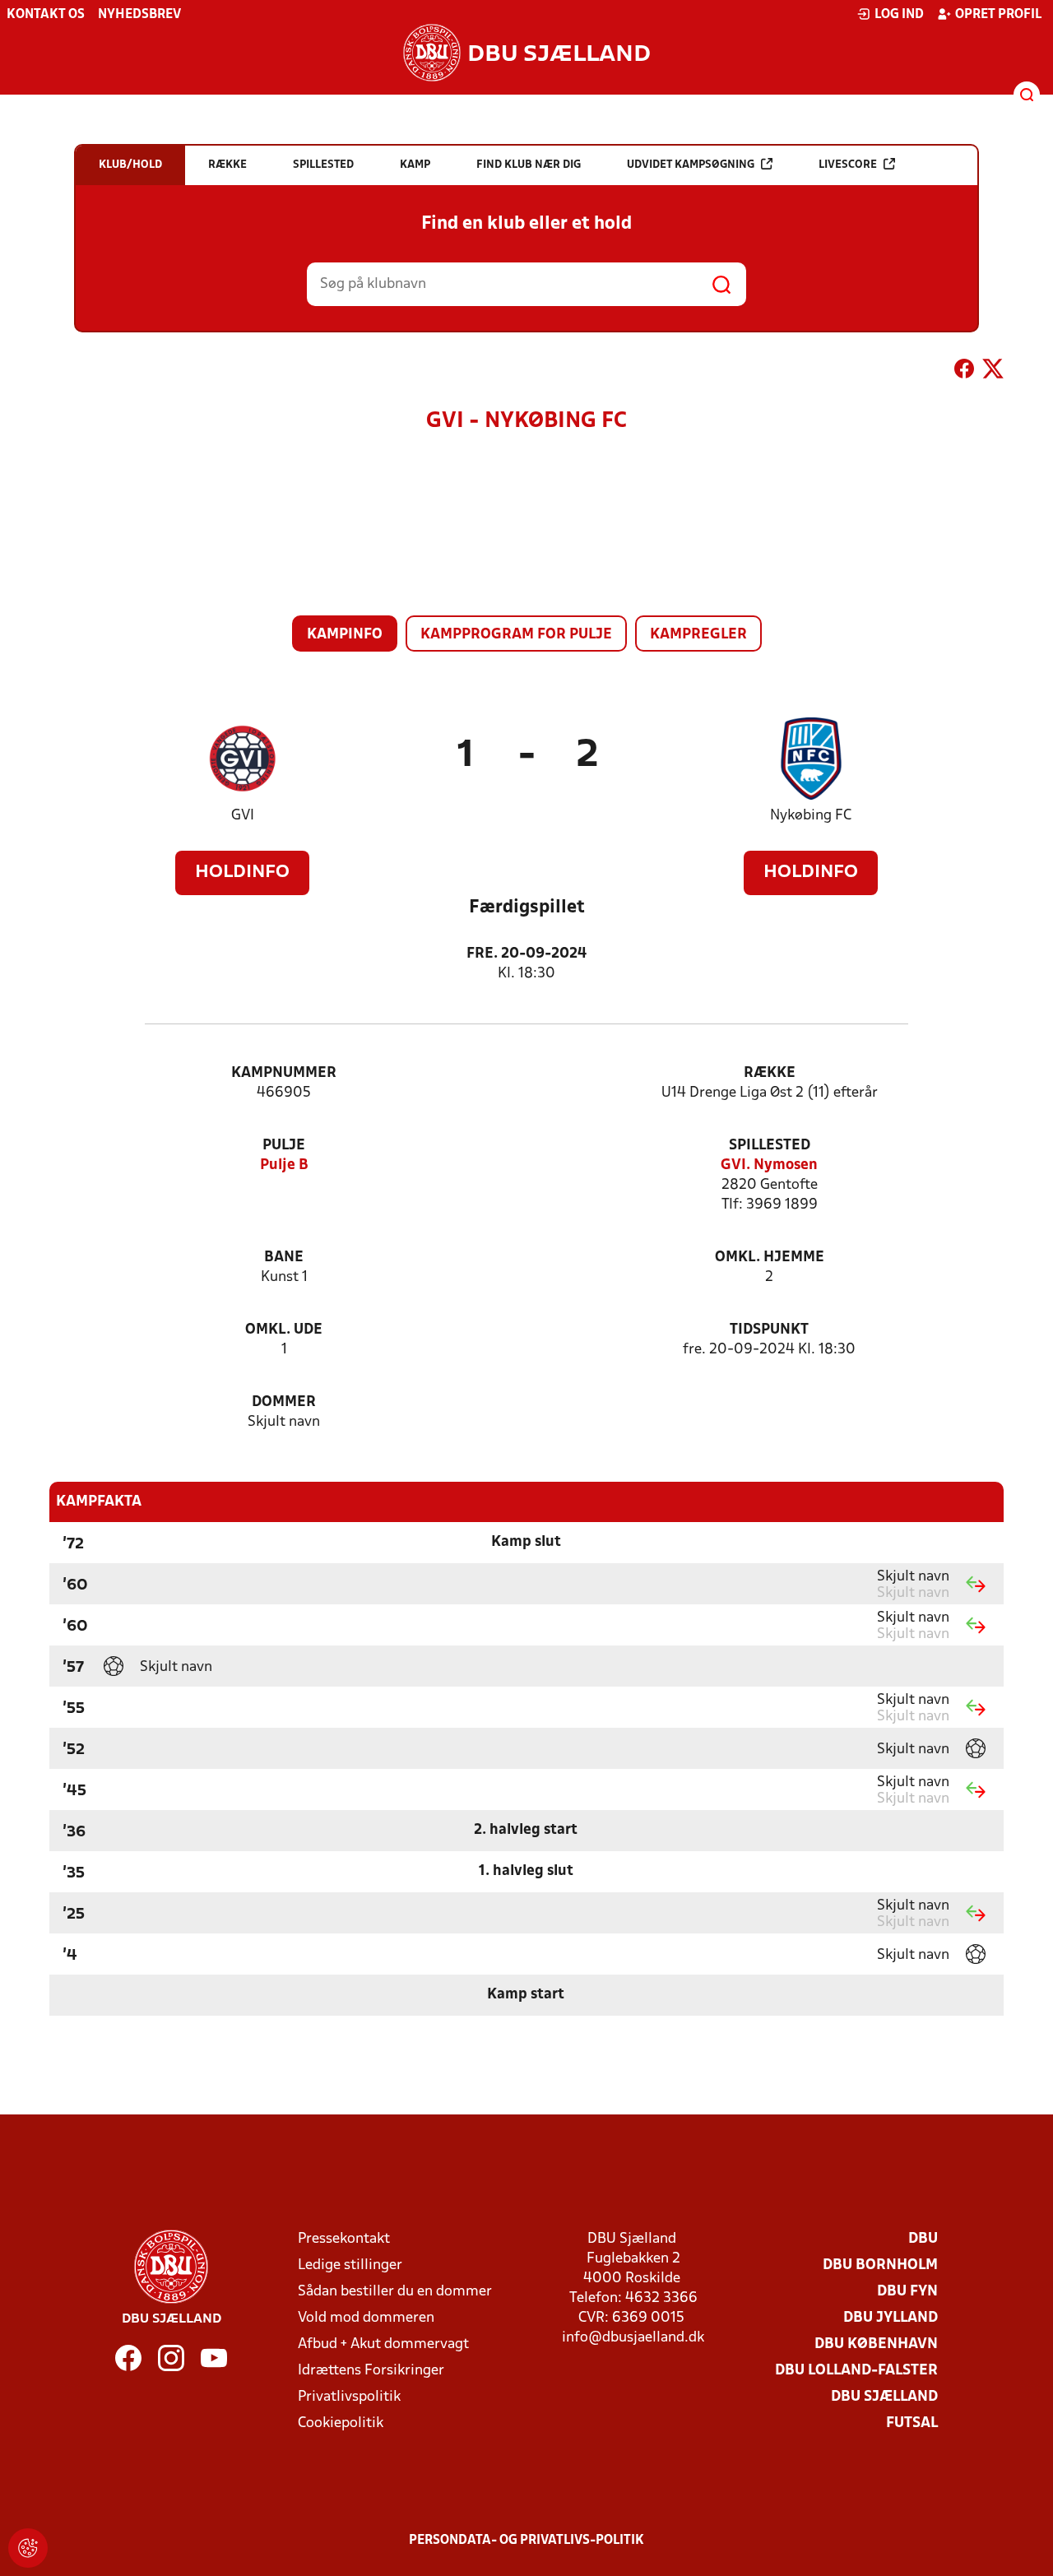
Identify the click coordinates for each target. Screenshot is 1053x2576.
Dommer (284, 1402)
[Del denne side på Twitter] (993, 372)
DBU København (876, 2344)
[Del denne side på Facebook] (964, 372)
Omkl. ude (284, 1330)
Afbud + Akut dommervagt (383, 2344)
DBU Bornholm (880, 2265)
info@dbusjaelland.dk (633, 2338)
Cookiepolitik (341, 2423)
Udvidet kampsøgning (691, 165)
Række (770, 1073)
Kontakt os (46, 15)
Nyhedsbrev (139, 15)
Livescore (848, 165)
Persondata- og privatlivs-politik (526, 2541)
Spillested (770, 1146)
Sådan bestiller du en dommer (395, 2292)
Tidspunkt (769, 1330)
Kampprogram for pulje (516, 635)
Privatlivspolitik (349, 2397)
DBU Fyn (907, 2292)
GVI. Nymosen (769, 1165)
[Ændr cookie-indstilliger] (28, 2548)
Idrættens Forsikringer (371, 2371)
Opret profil (998, 15)
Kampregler (698, 635)
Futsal (912, 2423)
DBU (923, 2239)
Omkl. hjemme (770, 1258)
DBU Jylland (891, 2318)
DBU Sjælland (884, 2397)
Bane (284, 1258)
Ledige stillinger (350, 2265)
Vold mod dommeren (366, 2318)
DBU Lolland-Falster (856, 2371)
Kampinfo (345, 635)
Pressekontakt (344, 2239)
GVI (243, 816)
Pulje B (284, 1165)
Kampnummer (284, 1073)
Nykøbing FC (811, 816)
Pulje (284, 1146)
